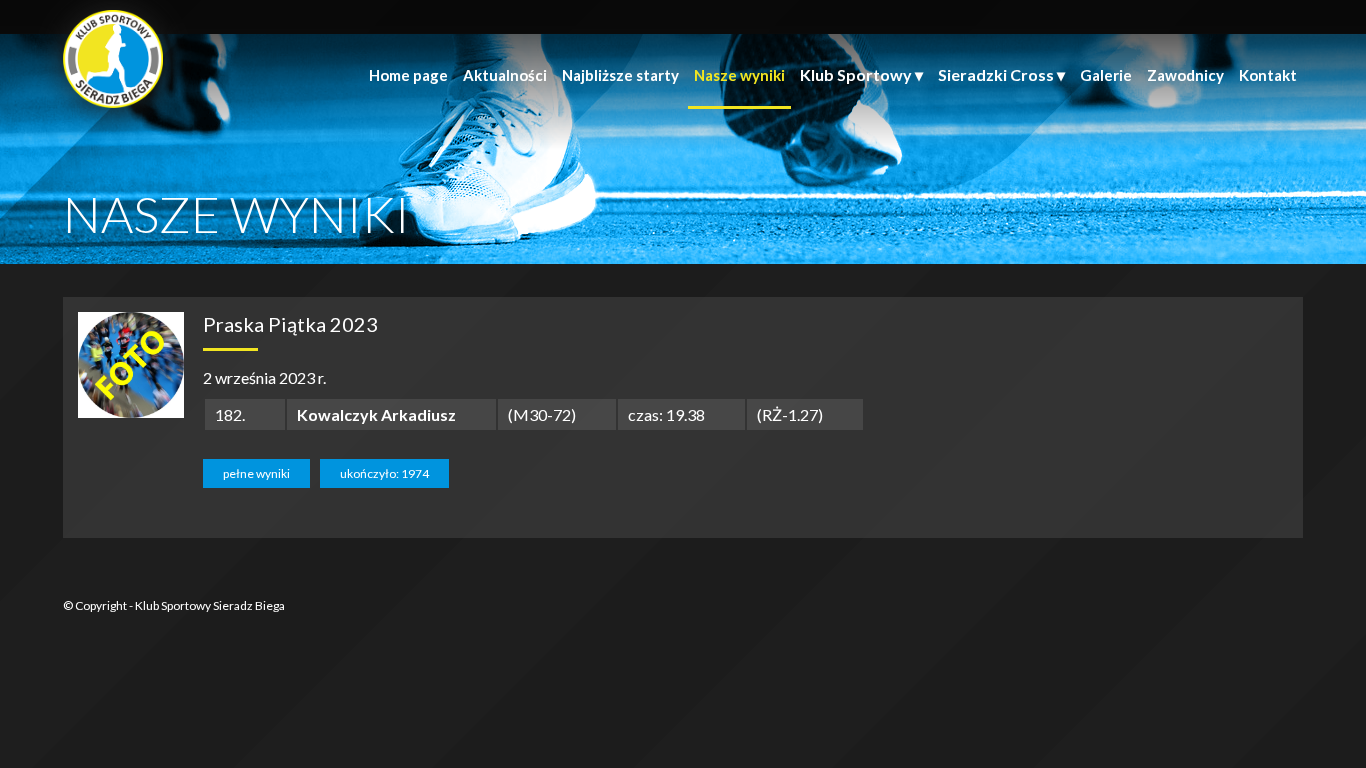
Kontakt (1268, 75)
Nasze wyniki (739, 75)
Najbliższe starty (620, 75)
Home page (408, 75)
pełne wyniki (256, 473)
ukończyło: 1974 (384, 473)
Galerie (1106, 75)
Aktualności (505, 75)
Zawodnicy (1185, 75)
